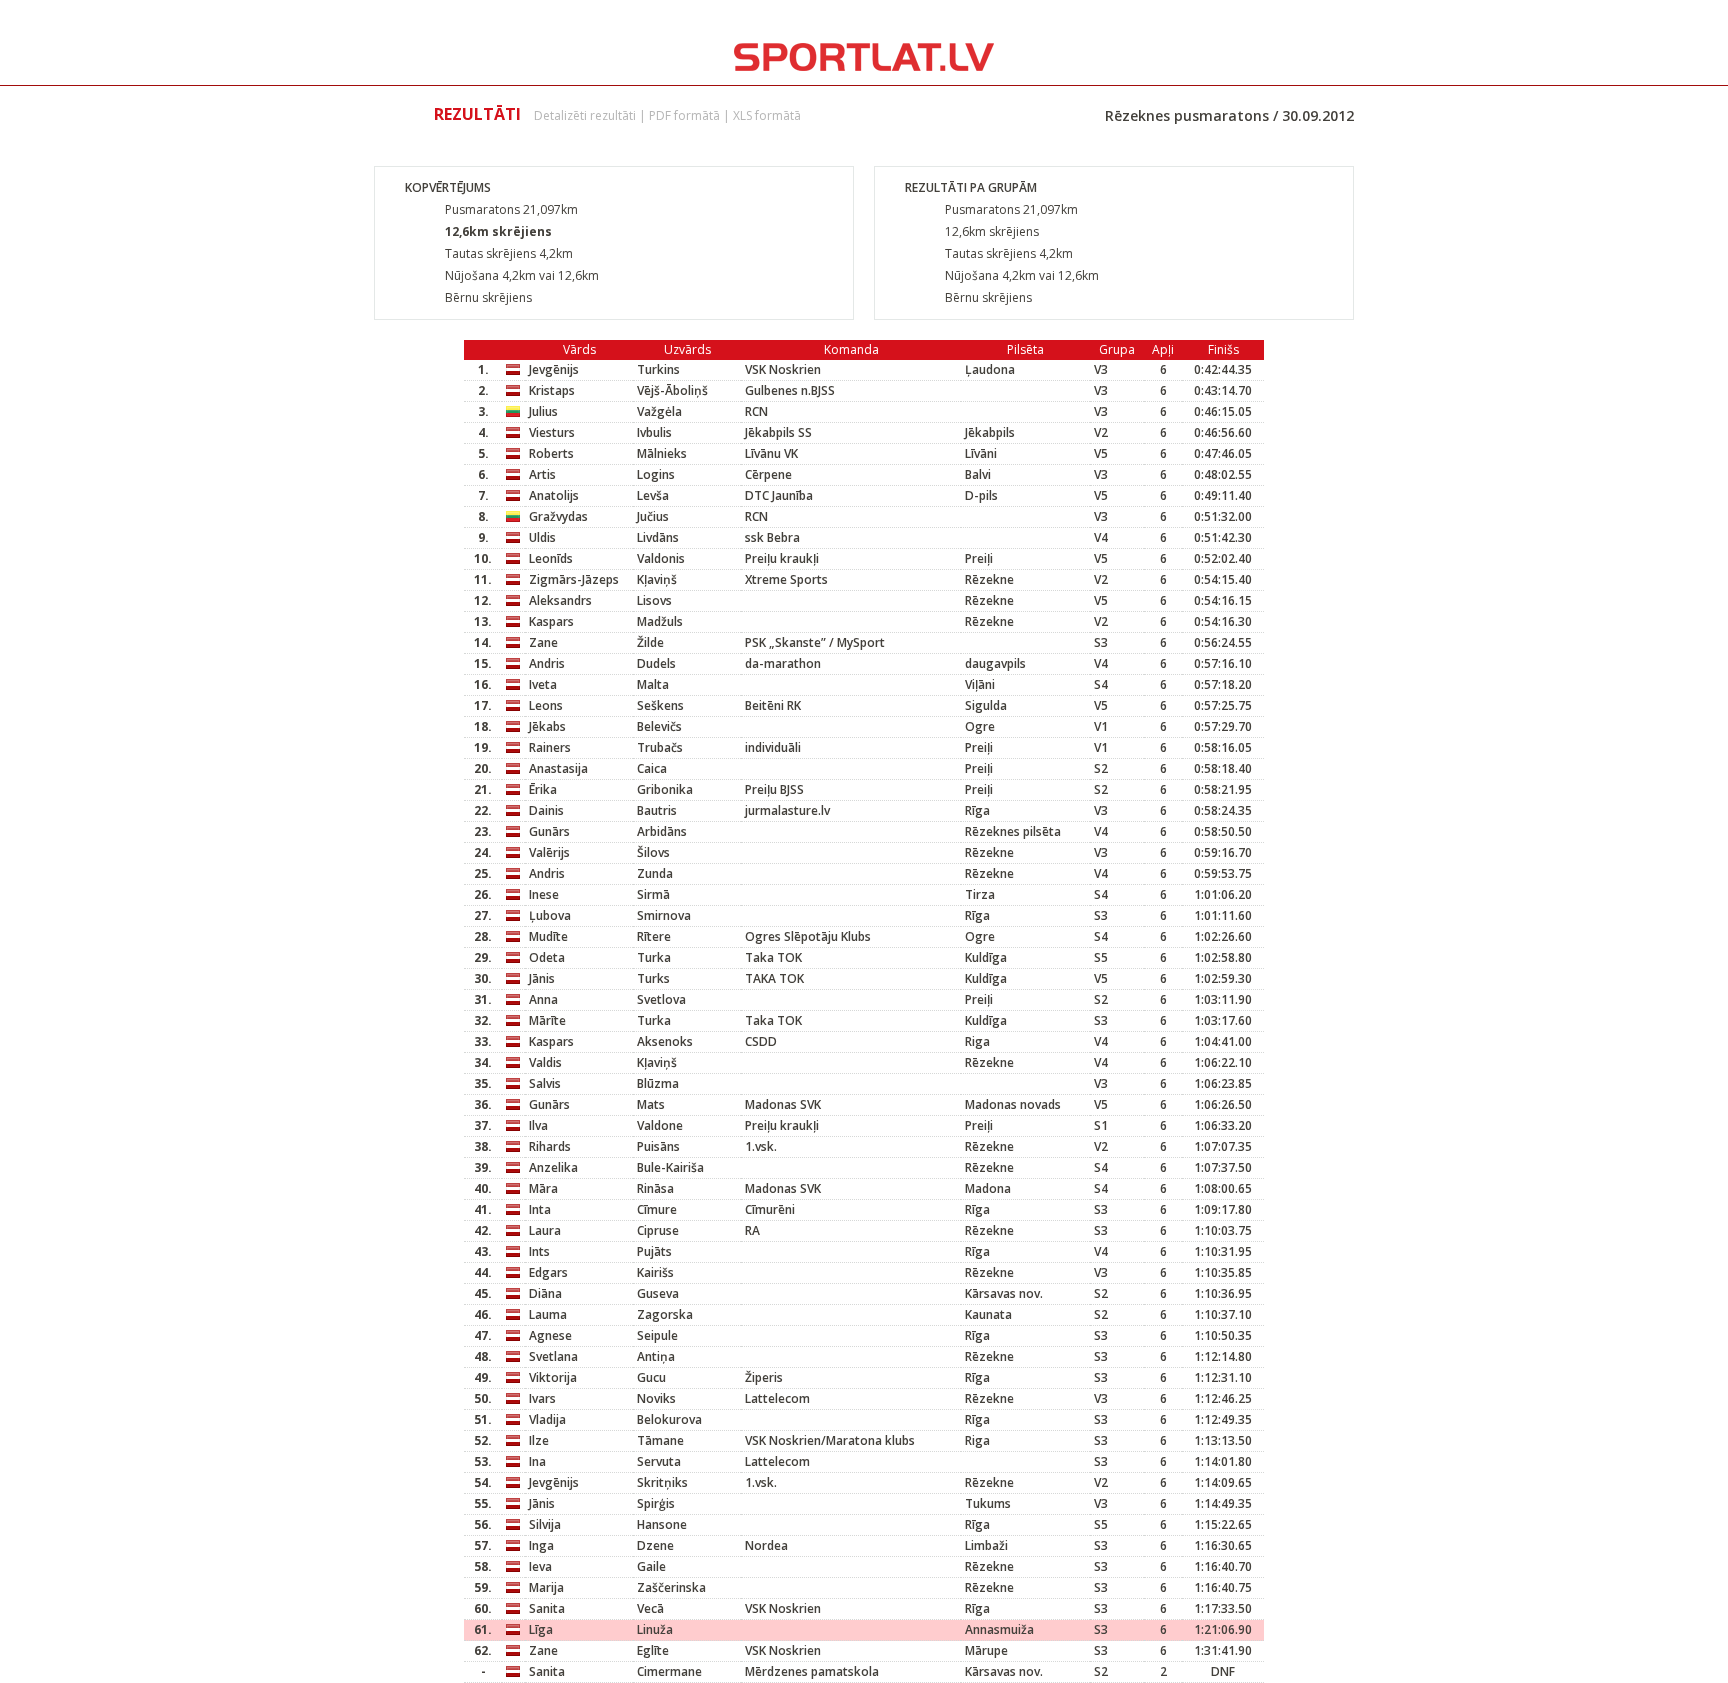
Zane (543, 642)
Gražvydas (558, 516)
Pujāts (665, 1251)
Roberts (551, 453)
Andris (547, 663)
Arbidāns (662, 831)
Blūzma (658, 1083)
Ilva (538, 1125)
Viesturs (552, 432)
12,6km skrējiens (498, 231)
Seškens (660, 705)
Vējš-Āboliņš (672, 390)
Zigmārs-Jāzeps (574, 579)
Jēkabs (547, 726)
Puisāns (661, 1146)
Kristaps (552, 390)
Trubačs (660, 747)
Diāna (545, 1293)
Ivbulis (654, 432)
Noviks (656, 1398)
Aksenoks (665, 1041)
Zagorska (665, 1314)
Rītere (654, 936)
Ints (539, 1251)
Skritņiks (670, 1482)
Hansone (662, 1524)
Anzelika (553, 1167)
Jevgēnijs (554, 369)
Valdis (545, 1062)
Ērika (543, 789)
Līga (541, 1629)
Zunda (655, 873)
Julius (543, 411)
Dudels (656, 663)
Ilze (539, 1440)
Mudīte (548, 936)
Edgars (548, 1272)
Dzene (655, 1545)
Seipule (657, 1335)
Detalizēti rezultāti (585, 115)
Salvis (545, 1083)
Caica (652, 768)
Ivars (542, 1398)
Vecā (650, 1608)
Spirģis (656, 1503)
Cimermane (669, 1671)
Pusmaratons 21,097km (511, 209)
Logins (656, 474)
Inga (541, 1545)
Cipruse (658, 1230)
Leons (546, 705)
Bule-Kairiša (670, 1167)
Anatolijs (554, 495)
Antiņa (656, 1356)
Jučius (653, 516)
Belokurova (669, 1419)
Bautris (657, 810)
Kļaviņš (657, 579)
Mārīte (547, 1020)
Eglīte (653, 1650)
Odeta (547, 957)
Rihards (550, 1146)
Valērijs (549, 852)
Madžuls (660, 621)
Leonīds (551, 558)
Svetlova (661, 999)
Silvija (545, 1524)
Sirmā (653, 894)
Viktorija (553, 1377)
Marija (546, 1587)
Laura (545, 1230)
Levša (653, 495)
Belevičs (659, 726)
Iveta (543, 684)
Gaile (651, 1566)
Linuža (655, 1629)
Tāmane (660, 1440)
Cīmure (657, 1209)
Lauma (548, 1314)
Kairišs (655, 1272)
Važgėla (659, 411)
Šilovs (653, 852)
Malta (653, 684)
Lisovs (654, 600)
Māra (543, 1188)
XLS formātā (767, 115)
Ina (537, 1461)
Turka (654, 957)
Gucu (651, 1377)
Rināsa (655, 1188)
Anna (543, 999)
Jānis (542, 978)
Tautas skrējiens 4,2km (509, 253)
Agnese (550, 1335)
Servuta (659, 1461)
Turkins (658, 369)
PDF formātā (684, 115)
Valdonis (661, 558)
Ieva (540, 1566)
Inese (544, 894)
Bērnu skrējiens (488, 297)
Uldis (542, 537)
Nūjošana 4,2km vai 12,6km (522, 275)
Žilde (650, 642)
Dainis (546, 810)
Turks (653, 978)
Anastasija (558, 768)
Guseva (658, 1293)
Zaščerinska (671, 1587)
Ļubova (550, 915)
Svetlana (553, 1356)
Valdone (660, 1125)
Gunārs (549, 831)
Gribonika (665, 789)
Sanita (547, 1608)
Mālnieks (662, 453)
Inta (540, 1209)
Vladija (547, 1419)
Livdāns (658, 537)
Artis (542, 474)
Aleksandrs (560, 600)
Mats (651, 1104)
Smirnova (664, 915)
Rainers (550, 747)
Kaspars (551, 621)
